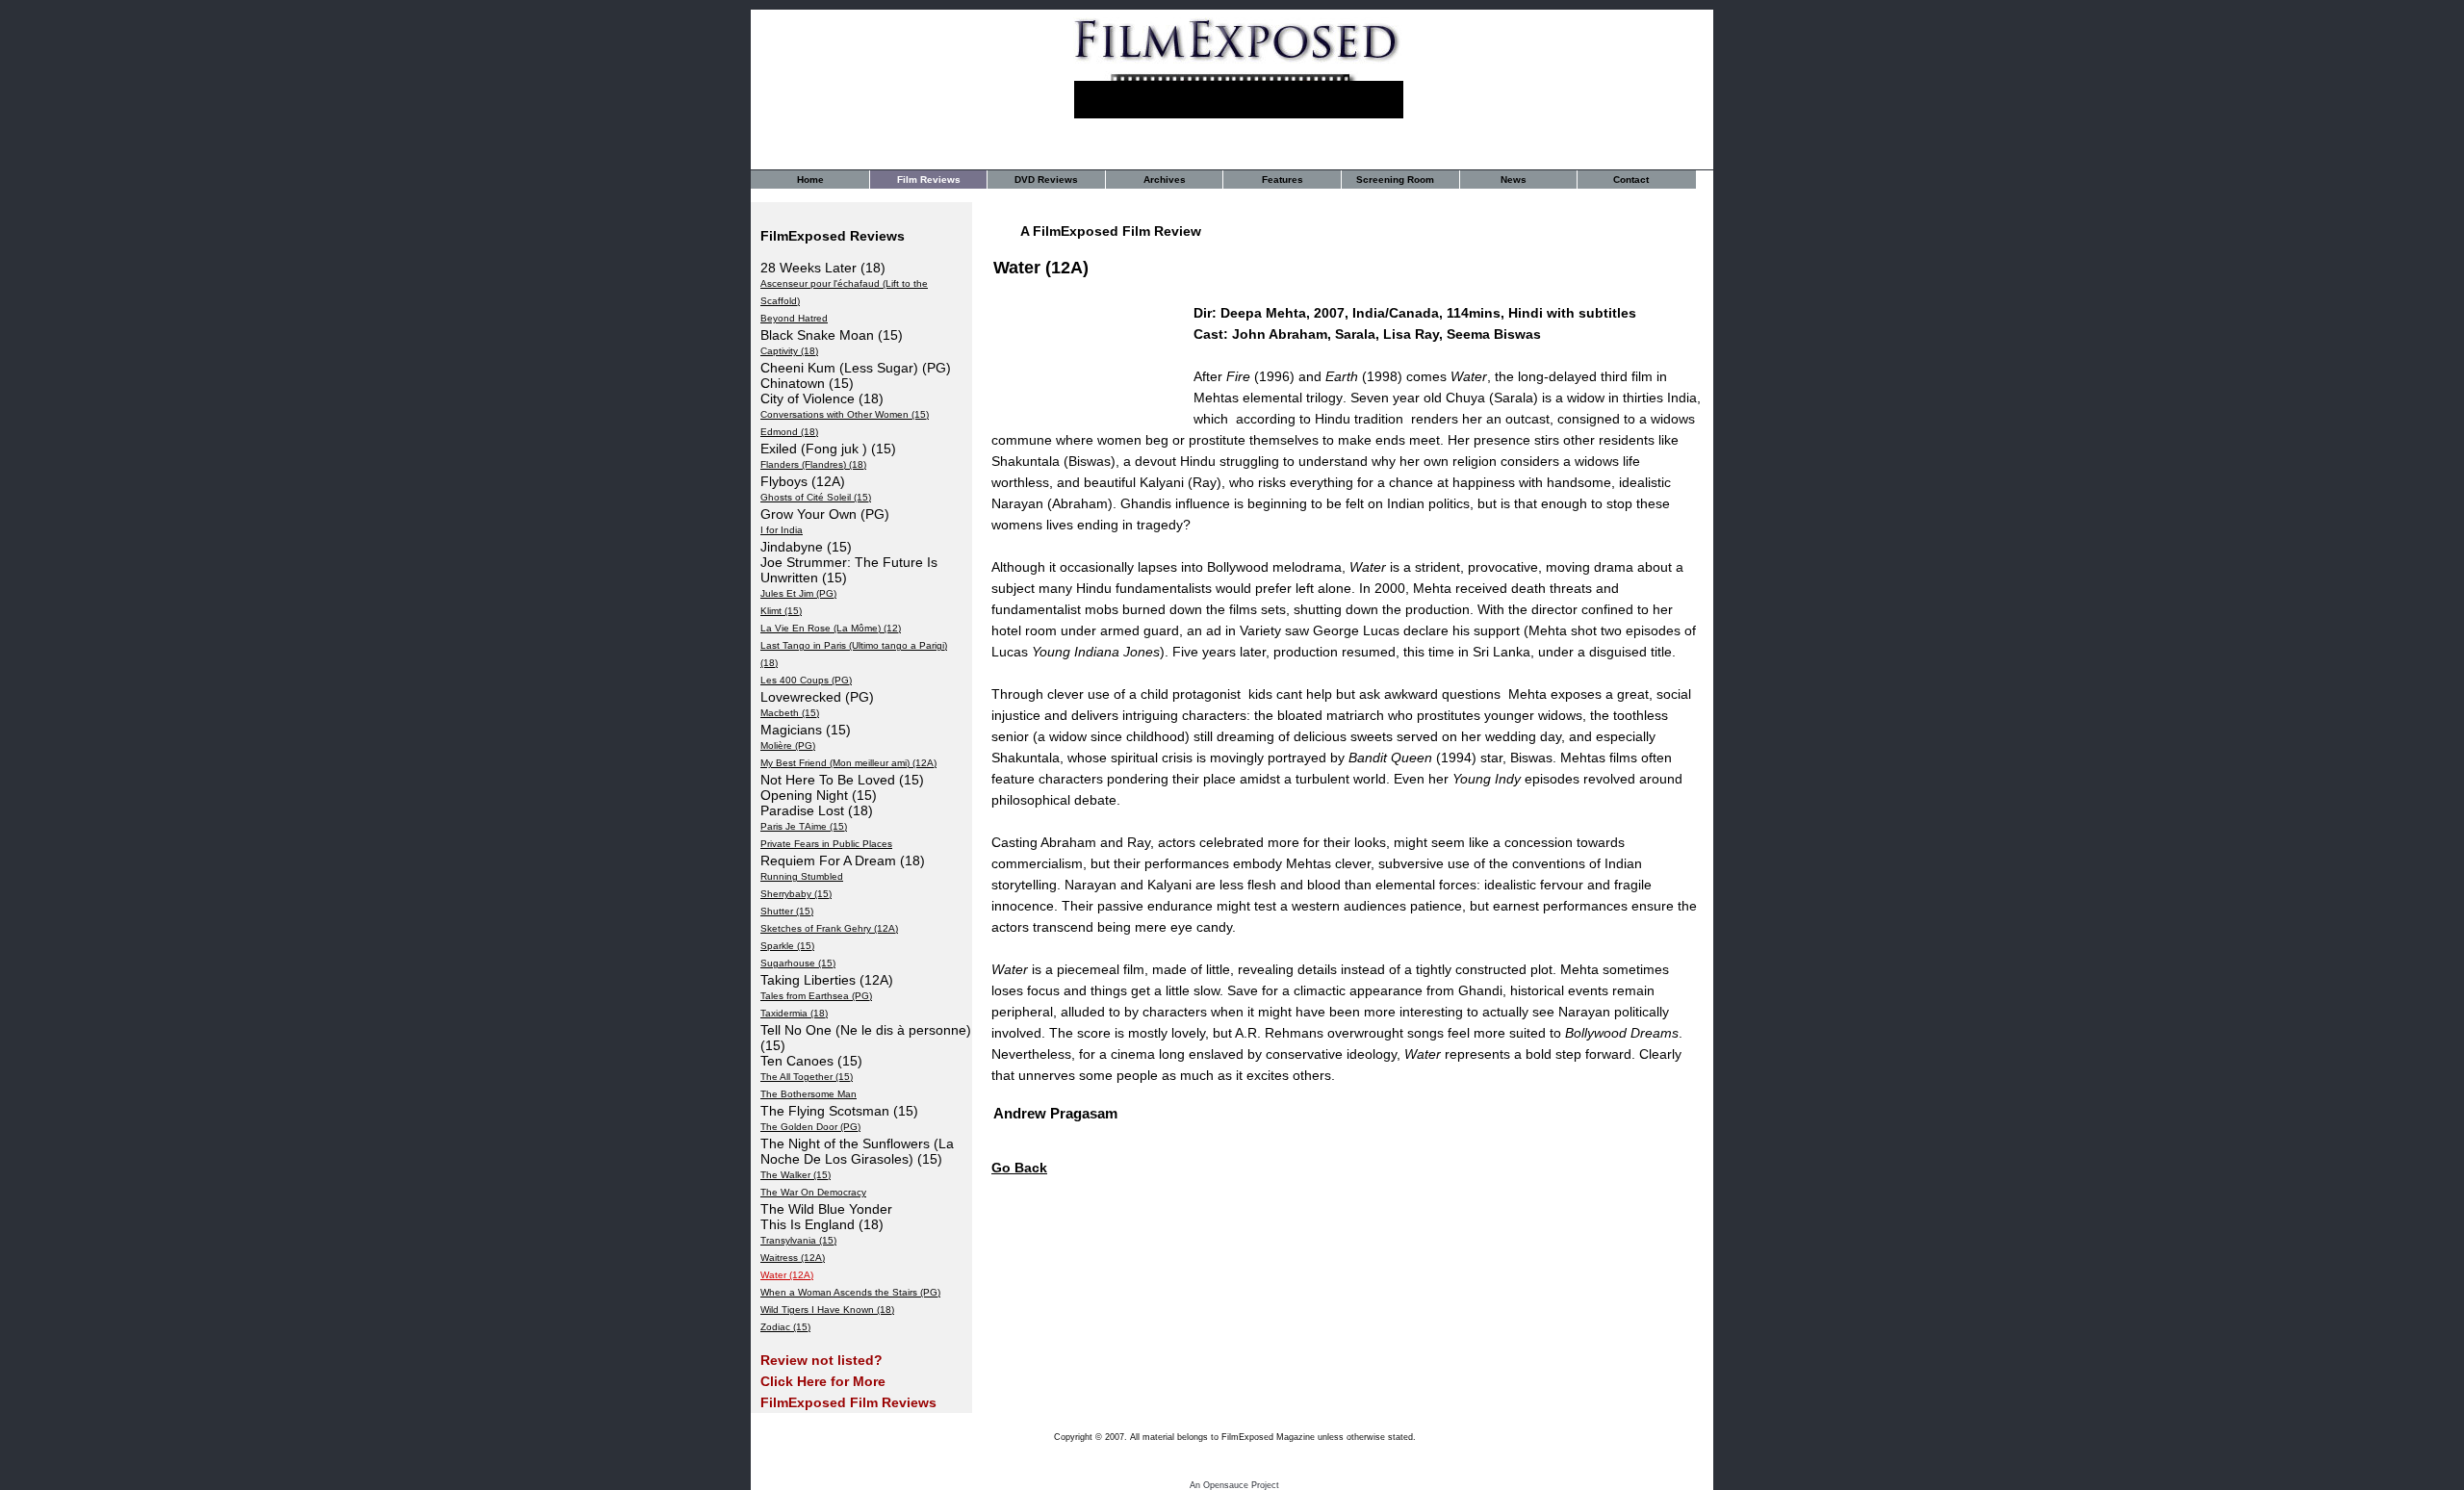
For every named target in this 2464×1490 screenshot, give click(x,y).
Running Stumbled (802, 876)
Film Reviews (929, 180)
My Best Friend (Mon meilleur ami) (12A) (848, 763)
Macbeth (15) (790, 713)
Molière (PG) (788, 745)
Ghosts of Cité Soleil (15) (816, 497)
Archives (1165, 180)
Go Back (1019, 1168)
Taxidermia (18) (794, 1013)
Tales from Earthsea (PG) (816, 996)
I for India (782, 530)
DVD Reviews (1046, 180)
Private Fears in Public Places (826, 844)
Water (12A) (787, 1275)
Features (1283, 180)
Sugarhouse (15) (798, 963)
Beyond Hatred (794, 318)
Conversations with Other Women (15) (845, 414)
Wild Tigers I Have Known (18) (827, 1310)
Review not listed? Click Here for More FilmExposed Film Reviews (848, 1381)
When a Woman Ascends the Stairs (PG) (850, 1292)
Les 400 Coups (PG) (806, 680)
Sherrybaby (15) (796, 894)
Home (810, 180)
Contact (1631, 180)
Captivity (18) (789, 351)
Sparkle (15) (787, 946)
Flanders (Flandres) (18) (813, 464)
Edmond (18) (789, 432)
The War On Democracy (813, 1192)
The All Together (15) (807, 1077)
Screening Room (1395, 180)
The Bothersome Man (808, 1094)
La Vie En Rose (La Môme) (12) (831, 628)
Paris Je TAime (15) (804, 826)
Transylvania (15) (798, 1240)
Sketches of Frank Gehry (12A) (829, 928)
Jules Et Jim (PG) (798, 593)
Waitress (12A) (793, 1258)
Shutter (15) (787, 911)
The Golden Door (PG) (810, 1127)
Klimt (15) (781, 611)
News (1514, 180)
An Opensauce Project (1234, 1485)
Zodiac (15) (785, 1327)
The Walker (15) (796, 1175)
